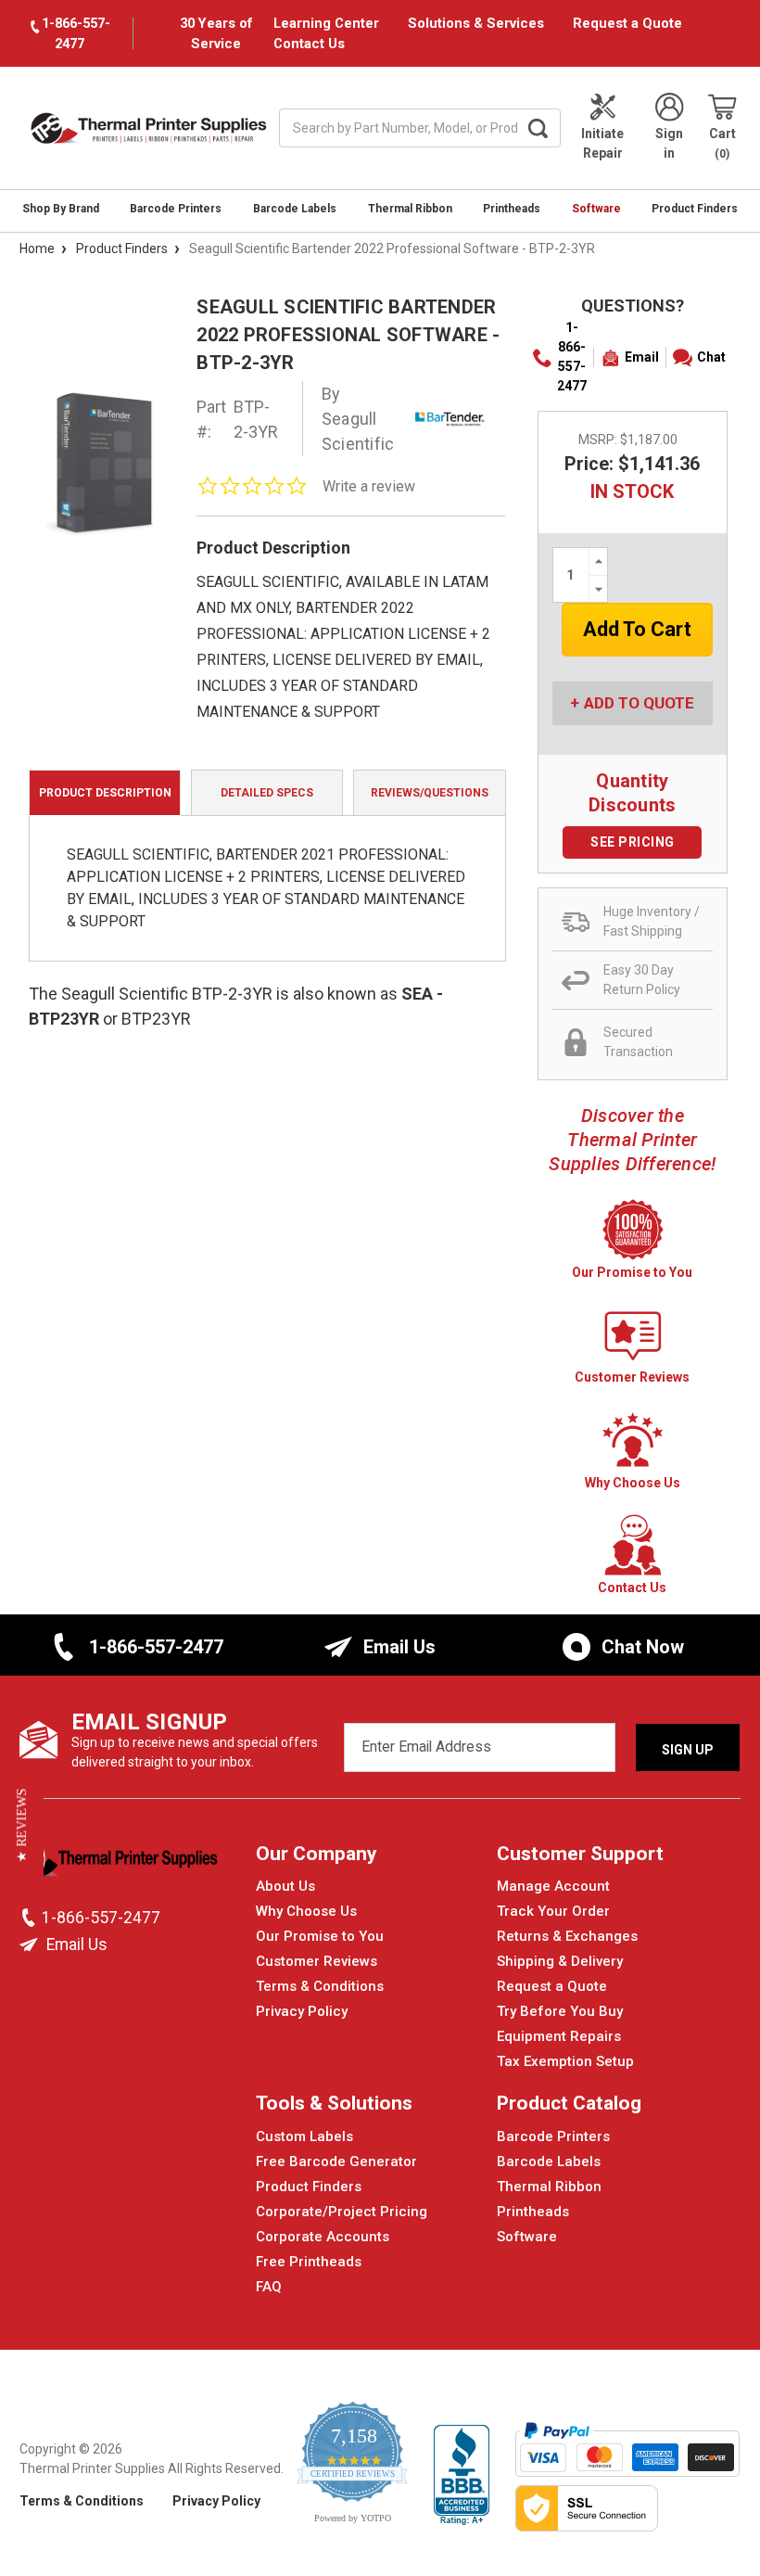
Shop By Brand (61, 209)
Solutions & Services (476, 23)
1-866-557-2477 (572, 357)
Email (642, 357)
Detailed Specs (267, 793)
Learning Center (326, 23)
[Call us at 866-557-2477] (31, 1918)
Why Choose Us (306, 1911)
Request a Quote (627, 23)
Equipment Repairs (559, 2036)
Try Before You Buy (560, 2011)
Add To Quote (639, 703)
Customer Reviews (317, 1961)
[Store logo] (119, 1864)
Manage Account (553, 1886)
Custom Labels (304, 2136)
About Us (285, 1886)
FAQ (269, 2287)
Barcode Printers (176, 209)
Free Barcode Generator (336, 2162)
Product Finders (695, 209)
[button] (22, 1825)
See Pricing (633, 842)
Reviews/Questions (430, 793)
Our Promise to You (320, 1936)
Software (596, 209)
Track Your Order (553, 1911)
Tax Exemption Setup (565, 2061)
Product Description (105, 793)
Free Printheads (309, 2262)
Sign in (669, 143)
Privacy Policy (302, 2011)
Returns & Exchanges (567, 1936)
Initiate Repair (602, 143)
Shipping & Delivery (560, 1961)
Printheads (512, 209)
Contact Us (309, 44)
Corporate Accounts (323, 2237)
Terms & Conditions (320, 1986)
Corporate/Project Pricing (342, 2212)
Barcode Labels (295, 209)
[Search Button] (538, 128)
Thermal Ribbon (410, 209)
